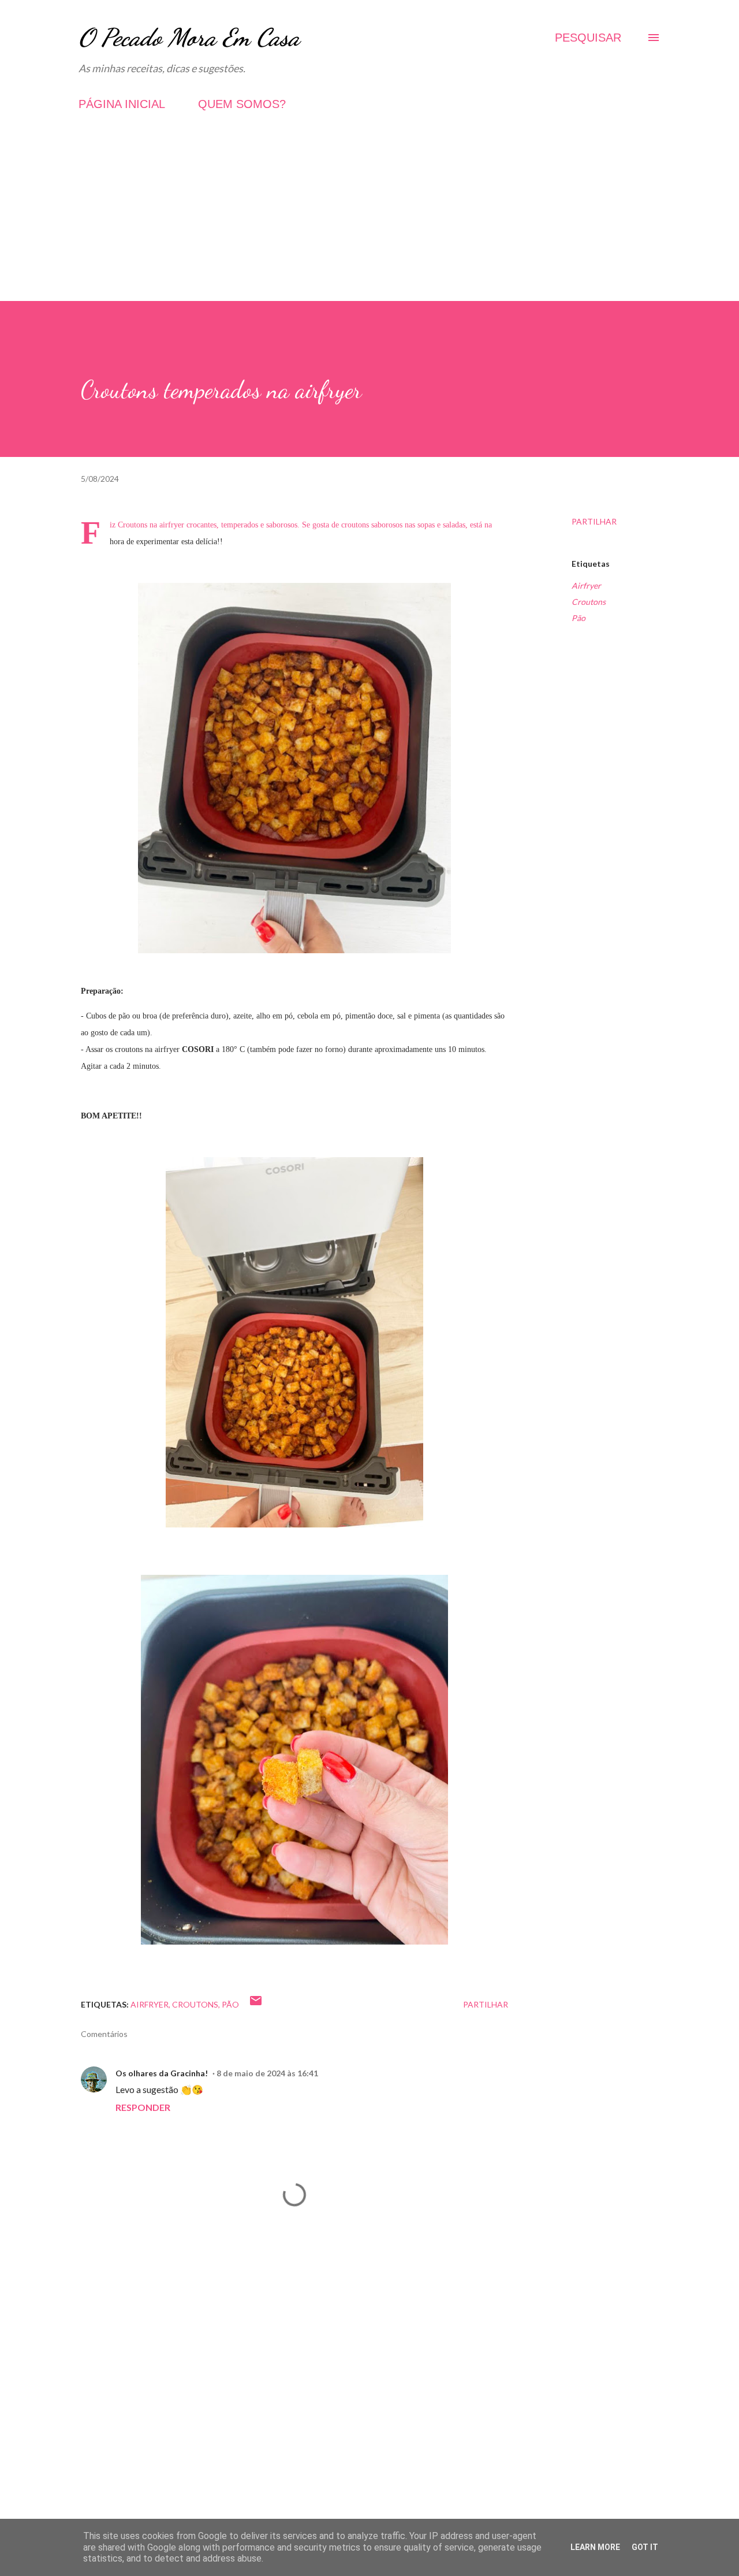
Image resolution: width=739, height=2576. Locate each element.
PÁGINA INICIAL (122, 104)
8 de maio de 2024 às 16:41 (267, 2073)
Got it (645, 2547)
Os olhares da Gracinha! (162, 2073)
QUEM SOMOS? (242, 104)
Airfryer (586, 586)
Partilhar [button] (594, 521)
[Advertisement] (369, 220)
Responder (143, 2107)
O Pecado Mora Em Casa (189, 37)
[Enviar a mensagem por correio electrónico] (256, 2004)
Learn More (595, 2547)
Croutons (589, 602)
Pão (578, 618)
